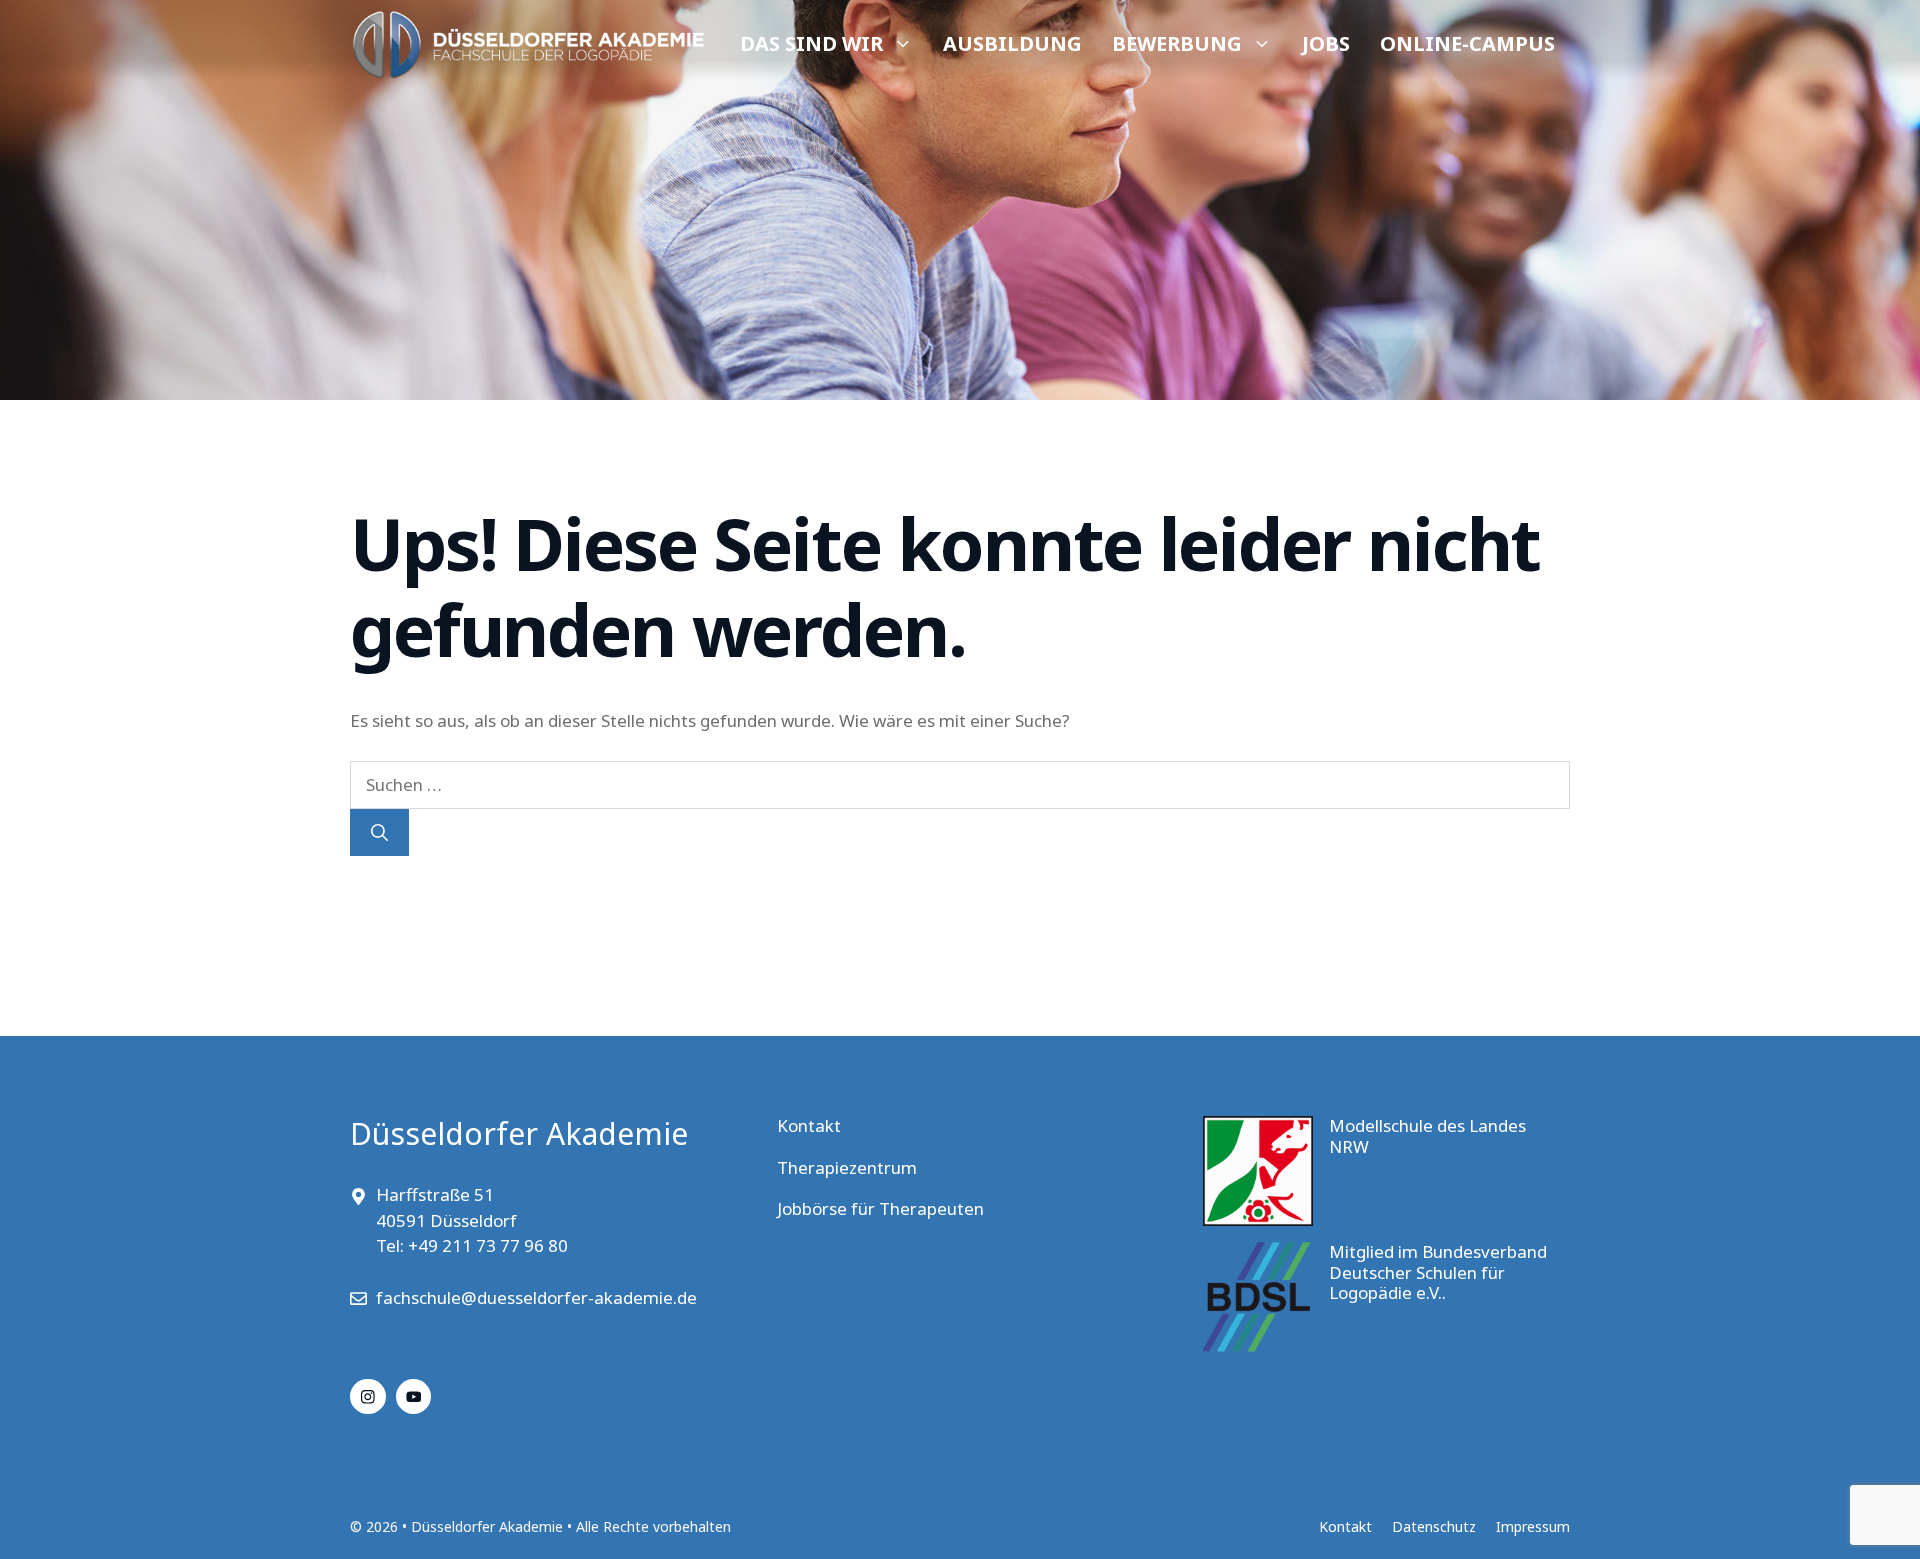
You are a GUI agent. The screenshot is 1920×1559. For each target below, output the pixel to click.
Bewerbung (1177, 43)
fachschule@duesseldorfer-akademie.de (536, 1297)
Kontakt (809, 1125)
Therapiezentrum (847, 1167)
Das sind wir (811, 43)
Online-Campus (1467, 43)
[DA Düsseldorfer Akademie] (527, 45)
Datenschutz (1434, 1526)
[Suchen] (379, 833)
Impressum (1533, 1526)
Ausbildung (1012, 43)
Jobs (1326, 43)
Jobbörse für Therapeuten (880, 1208)
